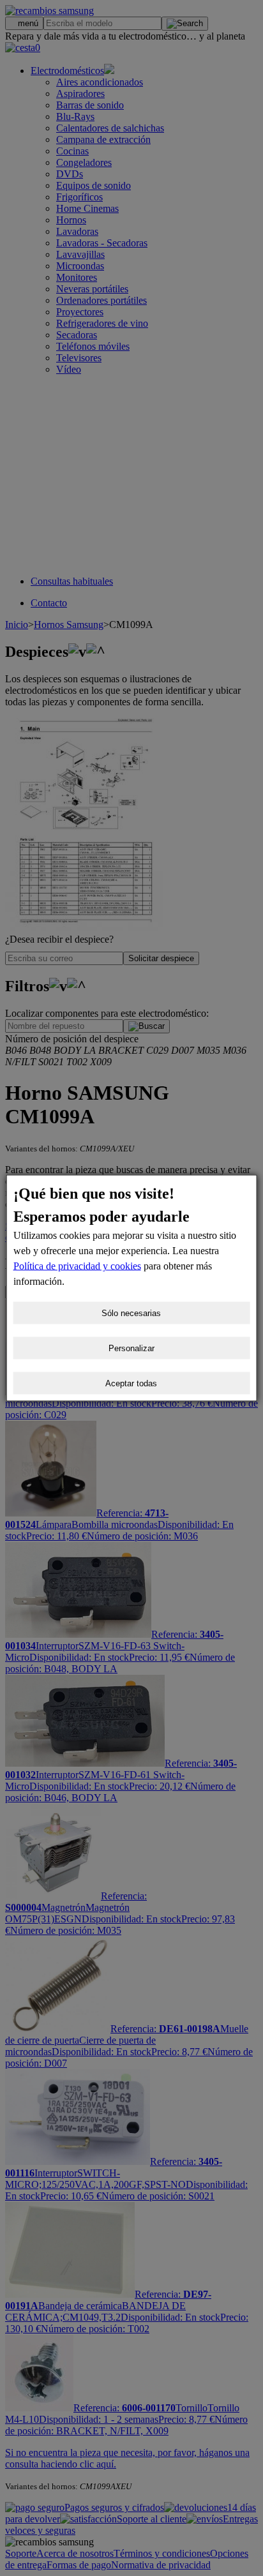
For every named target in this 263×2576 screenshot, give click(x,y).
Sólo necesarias (131, 1313)
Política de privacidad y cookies (77, 1266)
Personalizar (131, 1348)
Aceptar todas (131, 1383)
